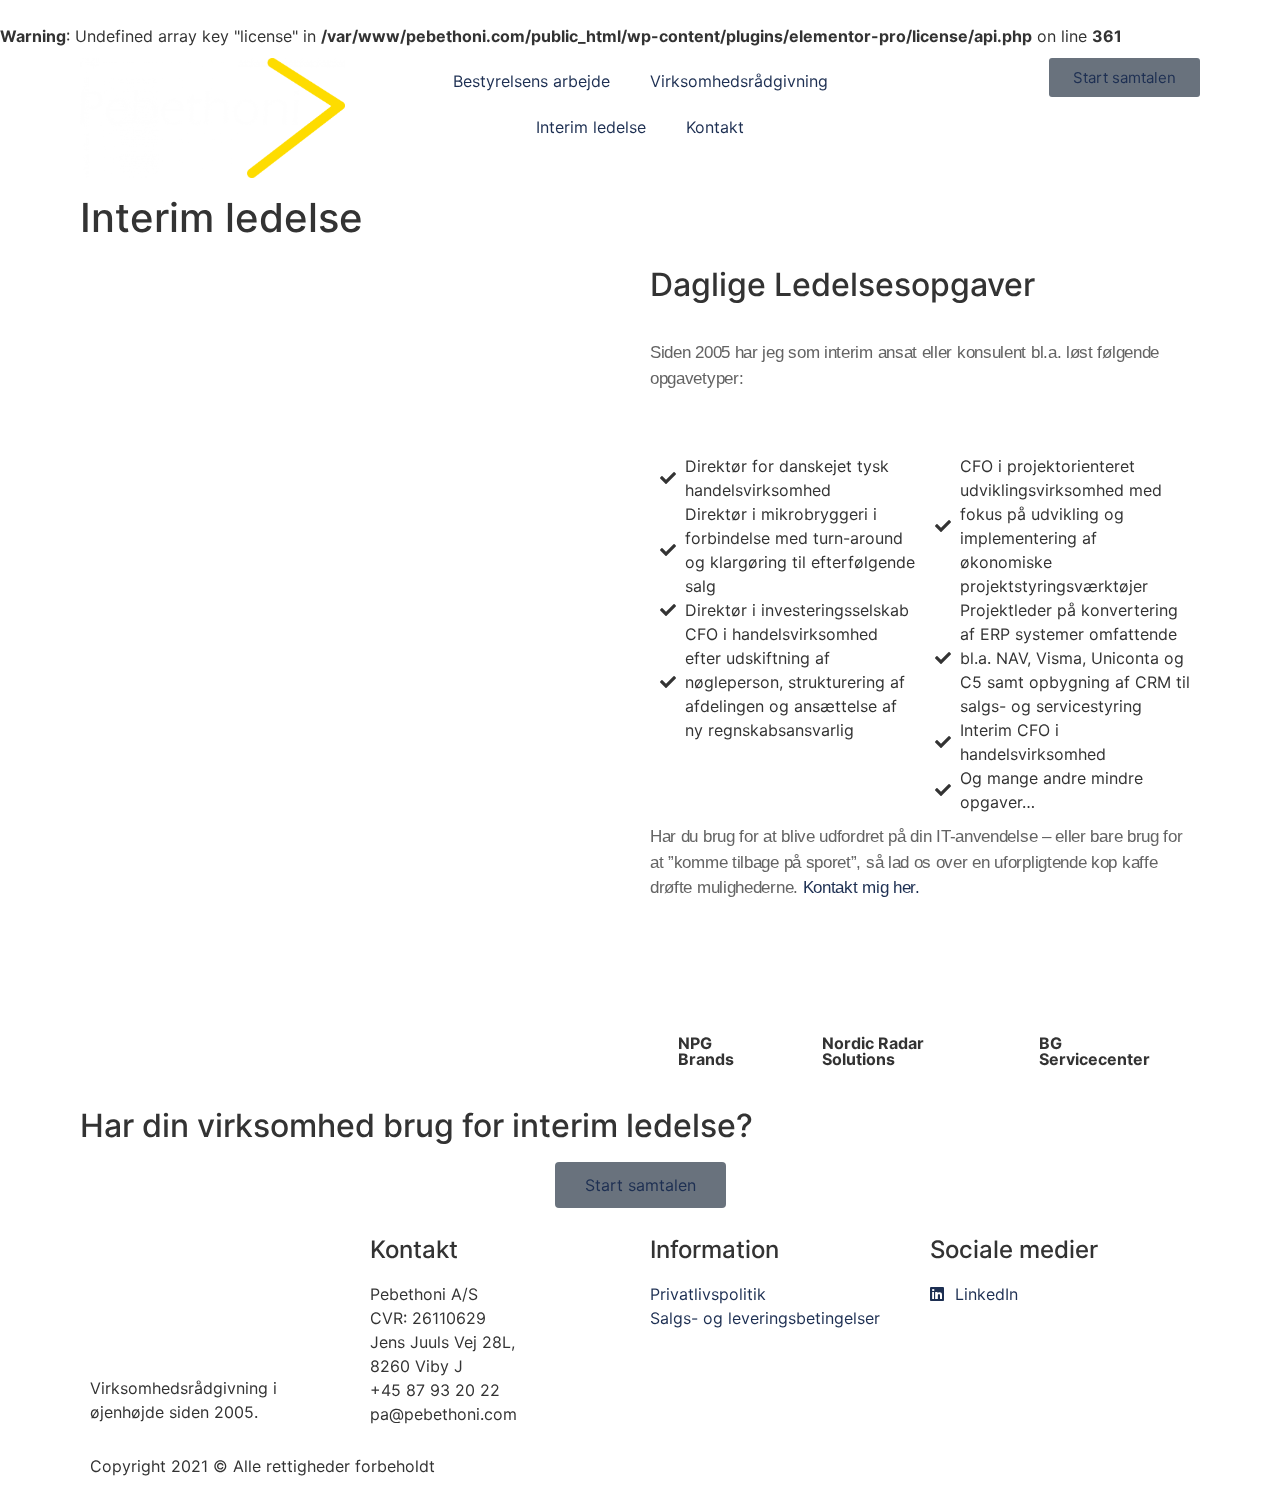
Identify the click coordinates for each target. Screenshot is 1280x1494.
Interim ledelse (591, 127)
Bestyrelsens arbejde (531, 81)
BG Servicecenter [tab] (1094, 1051)
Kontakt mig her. (861, 887)
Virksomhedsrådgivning (739, 81)
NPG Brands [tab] (706, 1051)
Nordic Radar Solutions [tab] (873, 1051)
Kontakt (715, 127)
